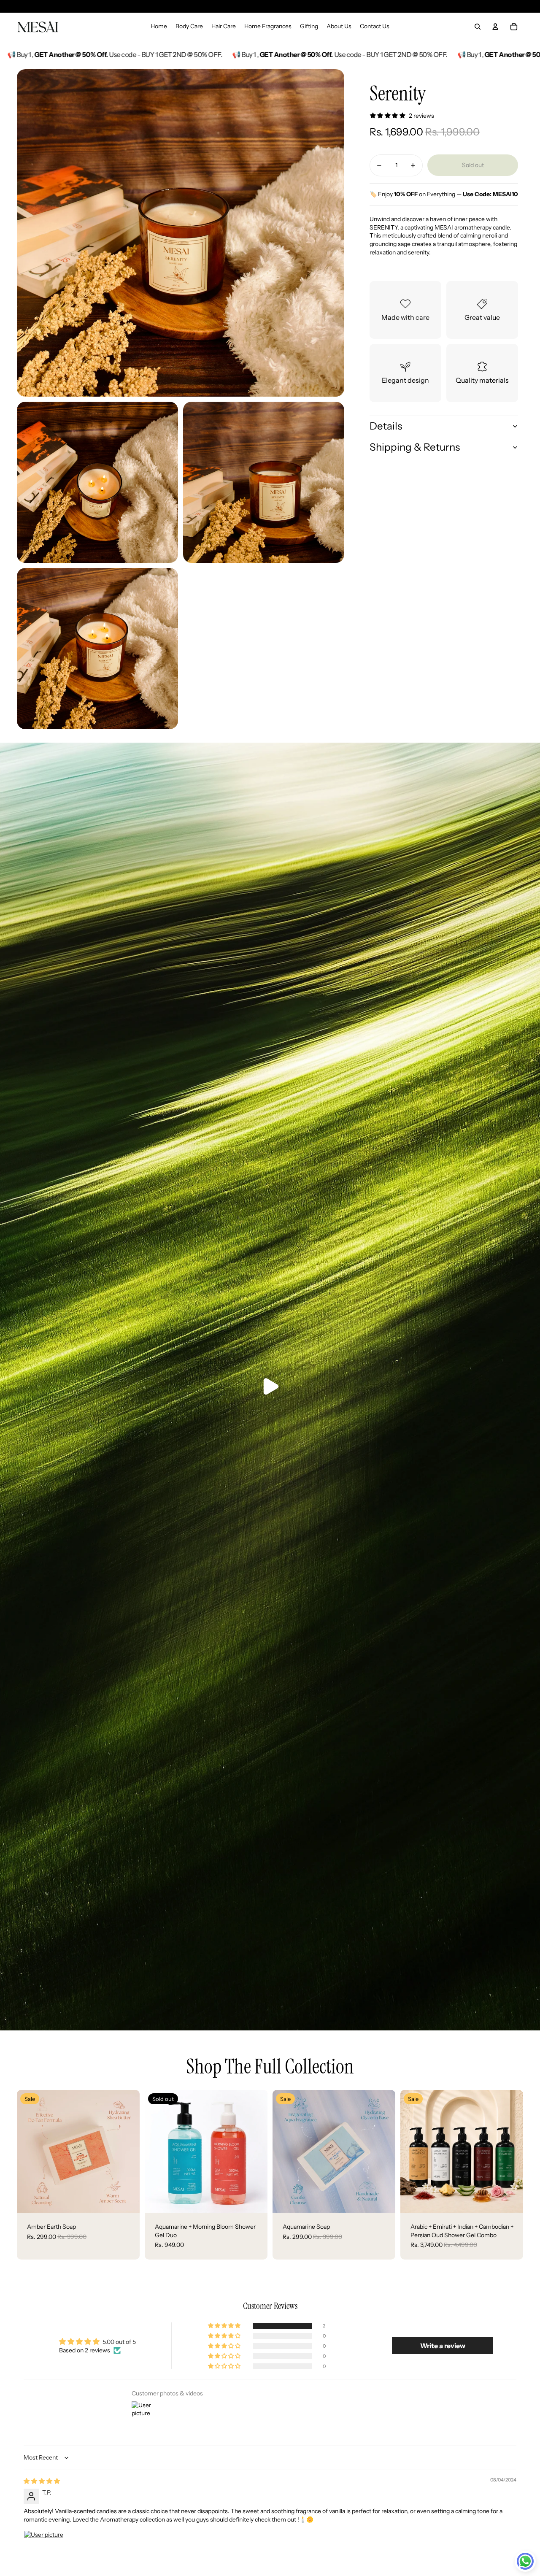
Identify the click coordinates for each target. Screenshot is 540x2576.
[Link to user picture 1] (44, 2551)
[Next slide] (127, 2151)
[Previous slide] (30, 2151)
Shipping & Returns (415, 447)
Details (386, 426)
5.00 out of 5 (119, 2342)
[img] (42, 2481)
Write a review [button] (443, 2346)
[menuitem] (159, 27)
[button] (225, 2326)
